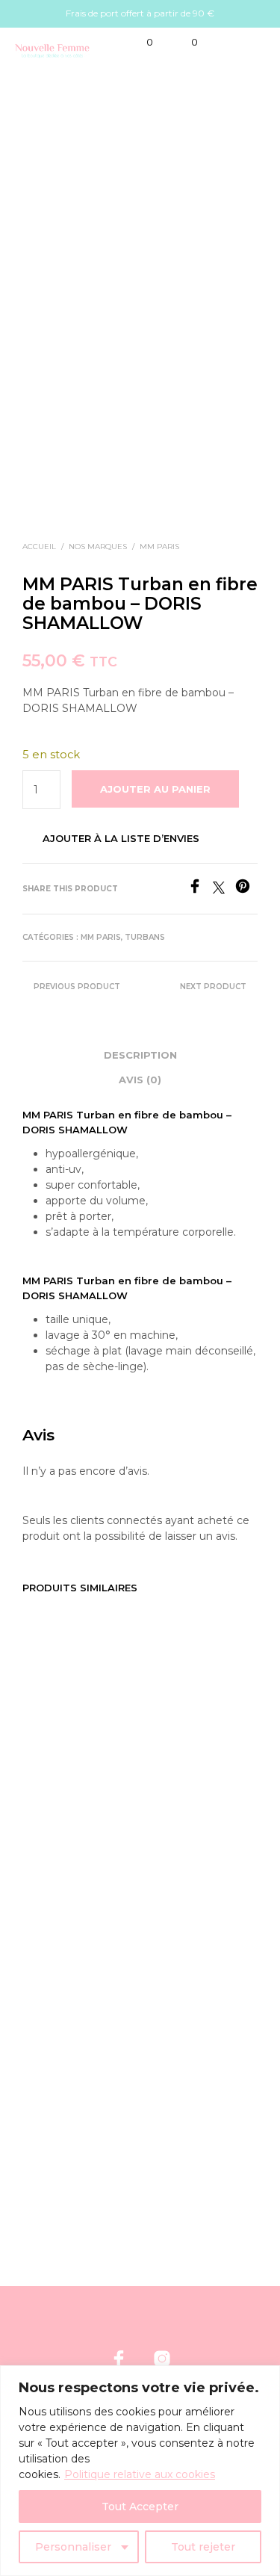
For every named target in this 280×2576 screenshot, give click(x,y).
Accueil (39, 547)
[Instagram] (162, 2359)
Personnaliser (73, 2547)
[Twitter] (224, 889)
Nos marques (98, 547)
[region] (140, 2471)
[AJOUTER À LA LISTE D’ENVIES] (123, 1778)
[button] (140, 43)
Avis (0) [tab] (140, 1080)
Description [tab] (140, 1055)
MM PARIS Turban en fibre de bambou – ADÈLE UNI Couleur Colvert (66, 1806)
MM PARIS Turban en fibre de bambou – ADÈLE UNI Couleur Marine (66, 2081)
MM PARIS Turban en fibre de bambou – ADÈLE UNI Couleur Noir (188, 1799)
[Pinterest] (246, 889)
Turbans (145, 937)
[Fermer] (264, 2378)
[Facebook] (200, 889)
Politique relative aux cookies (140, 2474)
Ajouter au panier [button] (76, 1866)
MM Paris (159, 547)
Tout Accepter (140, 2507)
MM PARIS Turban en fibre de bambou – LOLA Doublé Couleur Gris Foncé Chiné (188, 2081)
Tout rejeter (203, 2547)
